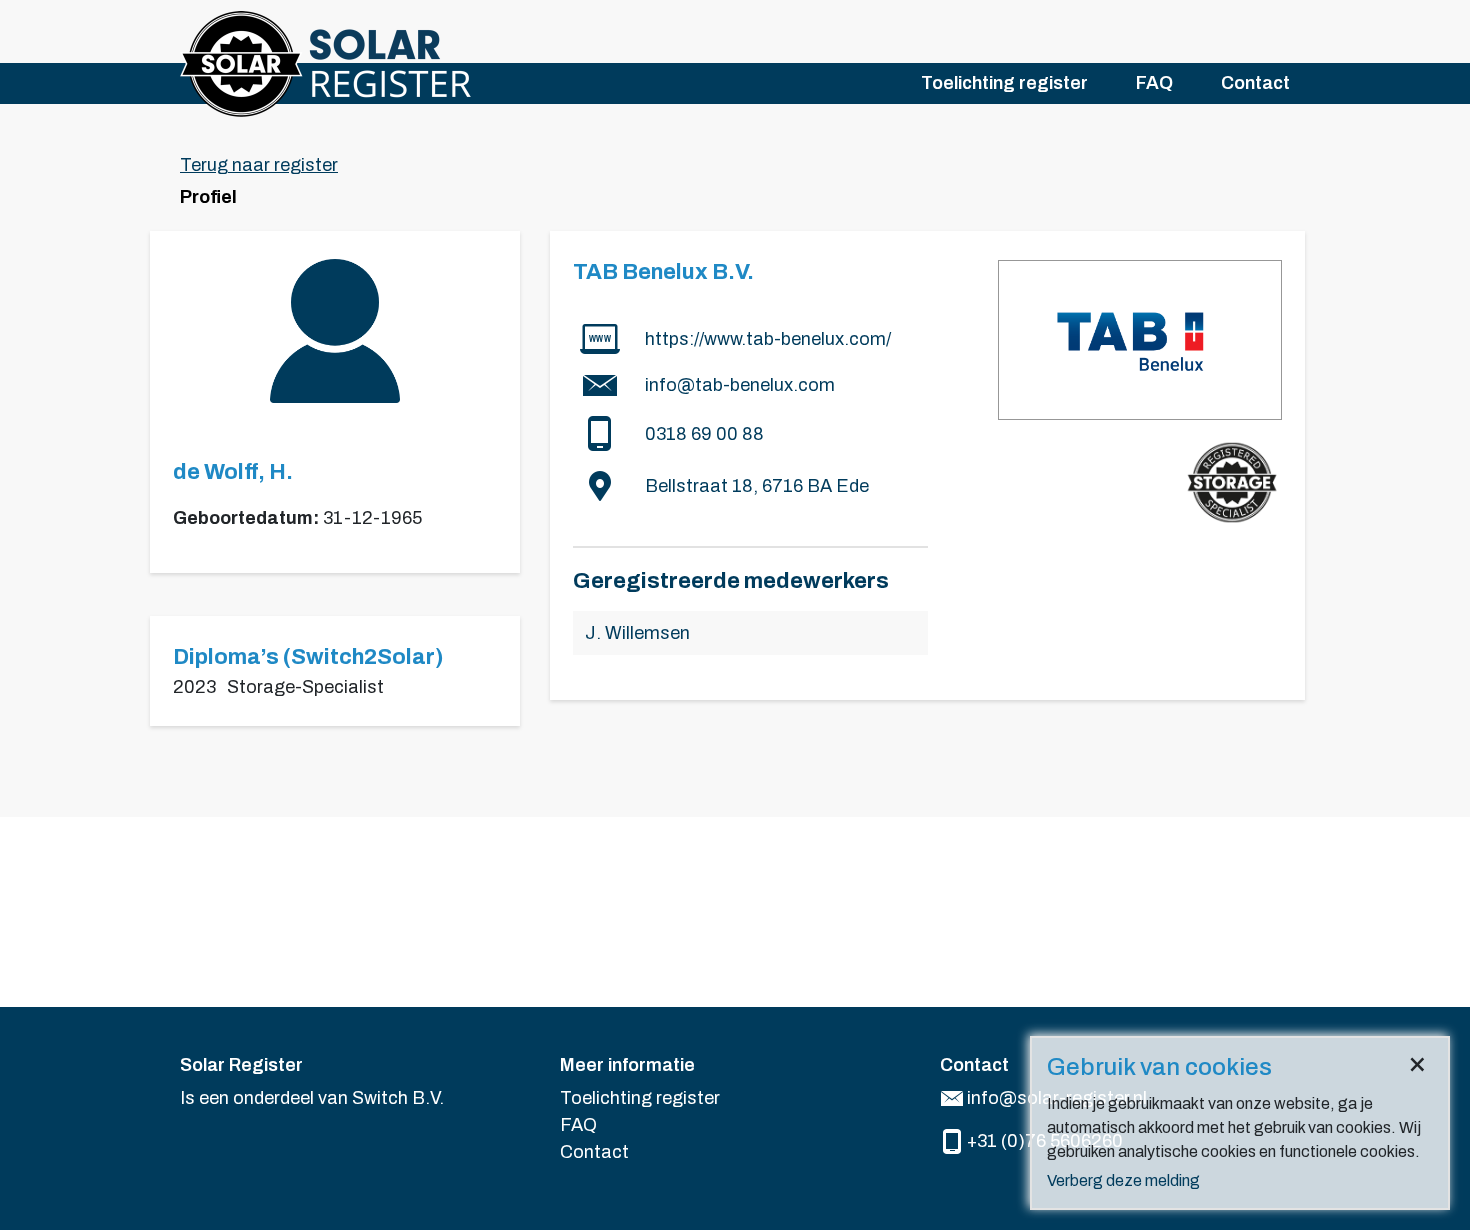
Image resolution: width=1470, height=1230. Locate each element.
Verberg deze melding (1123, 1180)
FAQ (1154, 83)
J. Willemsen (637, 633)
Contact (1255, 83)
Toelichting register (1004, 83)
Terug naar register (259, 165)
